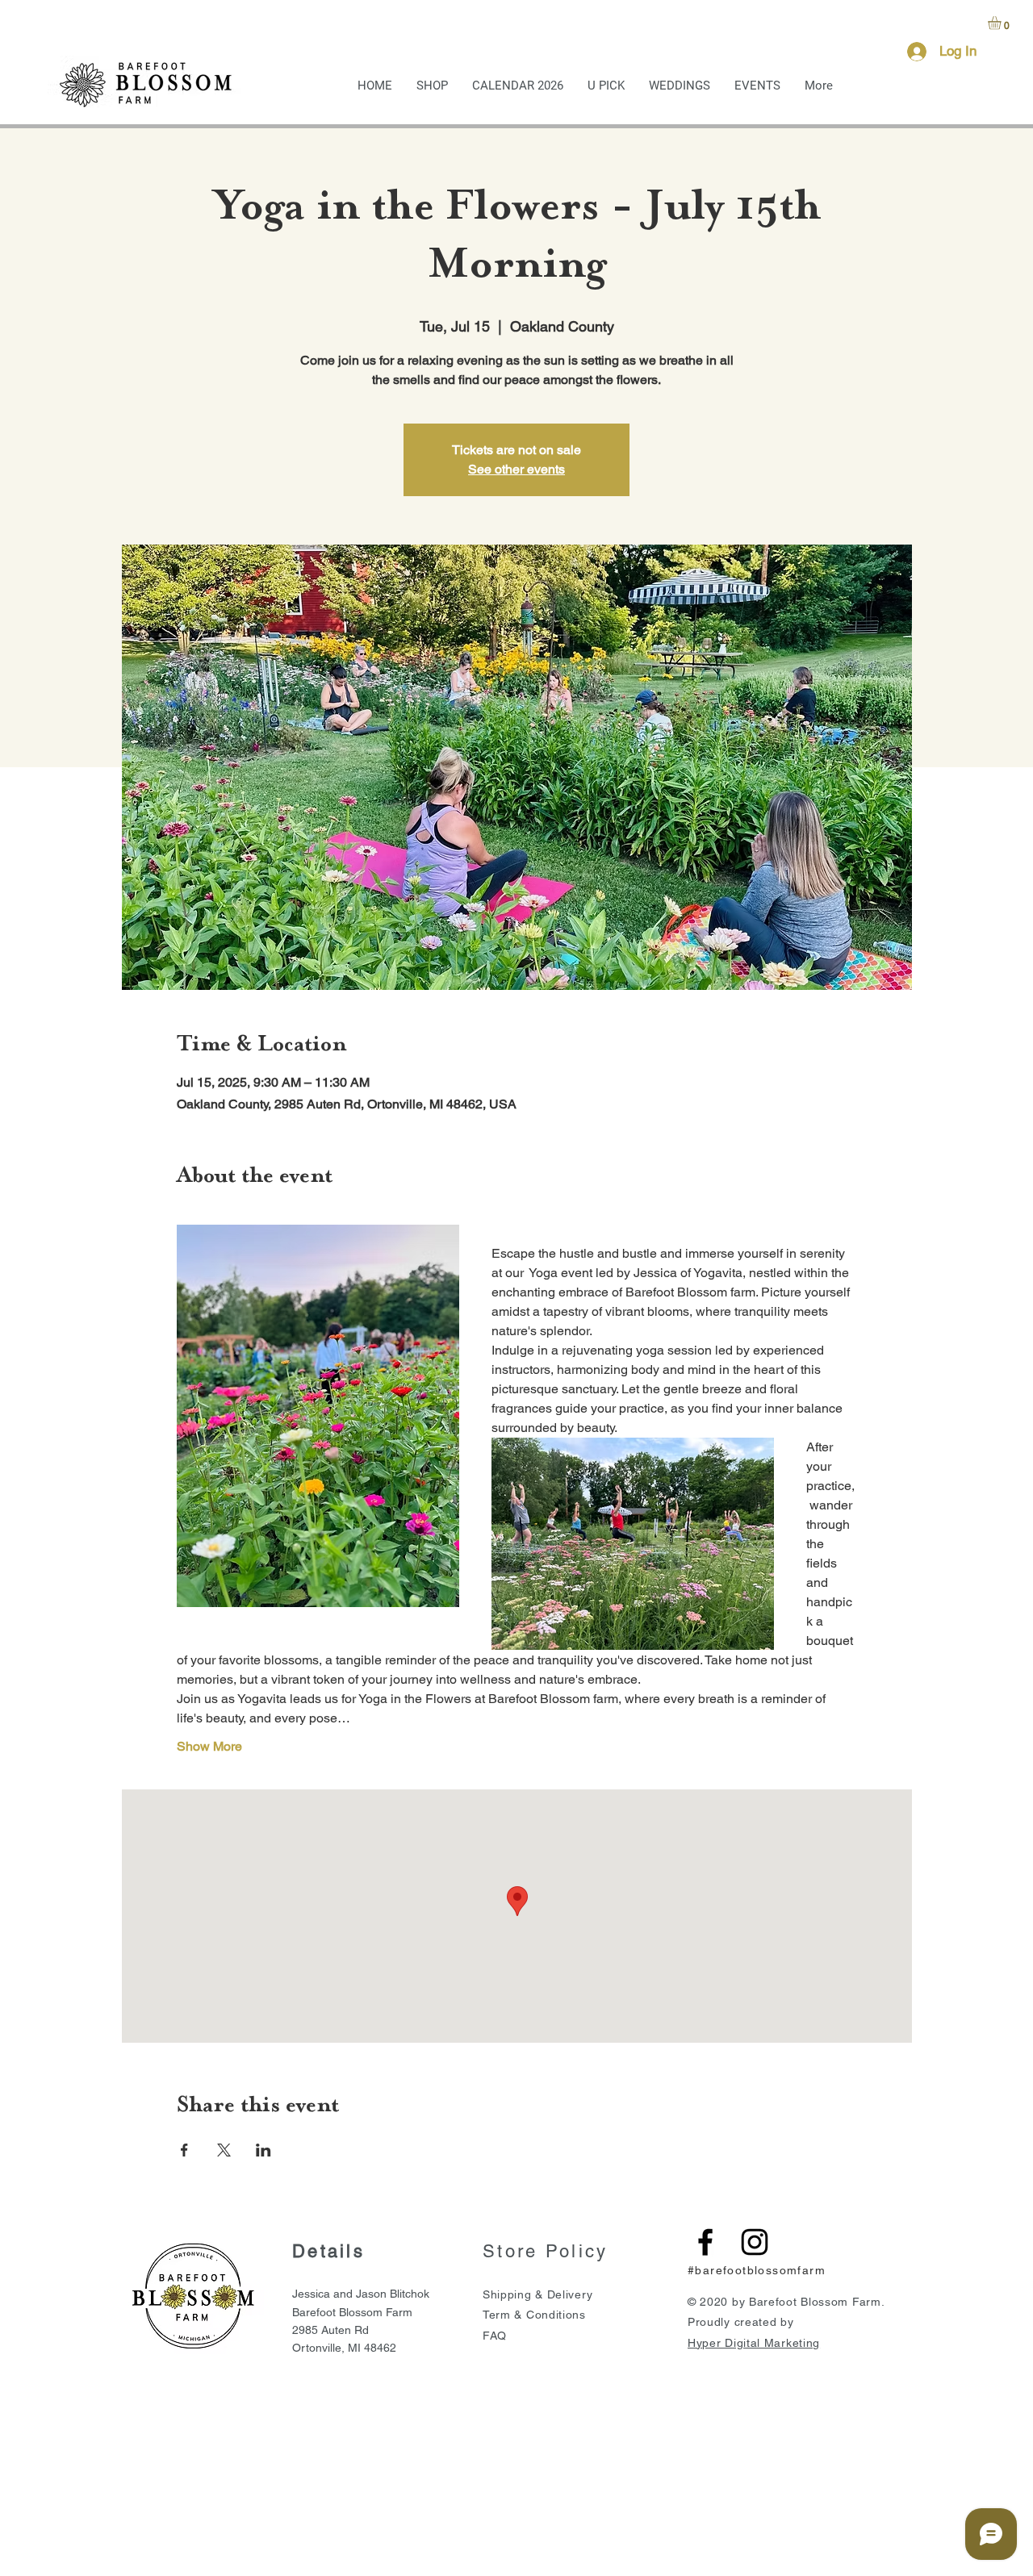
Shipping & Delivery (537, 2294)
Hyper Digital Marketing (754, 2343)
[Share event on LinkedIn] (263, 2150)
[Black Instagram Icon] (755, 2242)
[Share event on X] (224, 2150)
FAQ (495, 2336)
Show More (209, 1746)
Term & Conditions (534, 2315)
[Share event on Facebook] (184, 2150)
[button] (1002, 23)
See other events (516, 469)
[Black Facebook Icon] (705, 2242)
